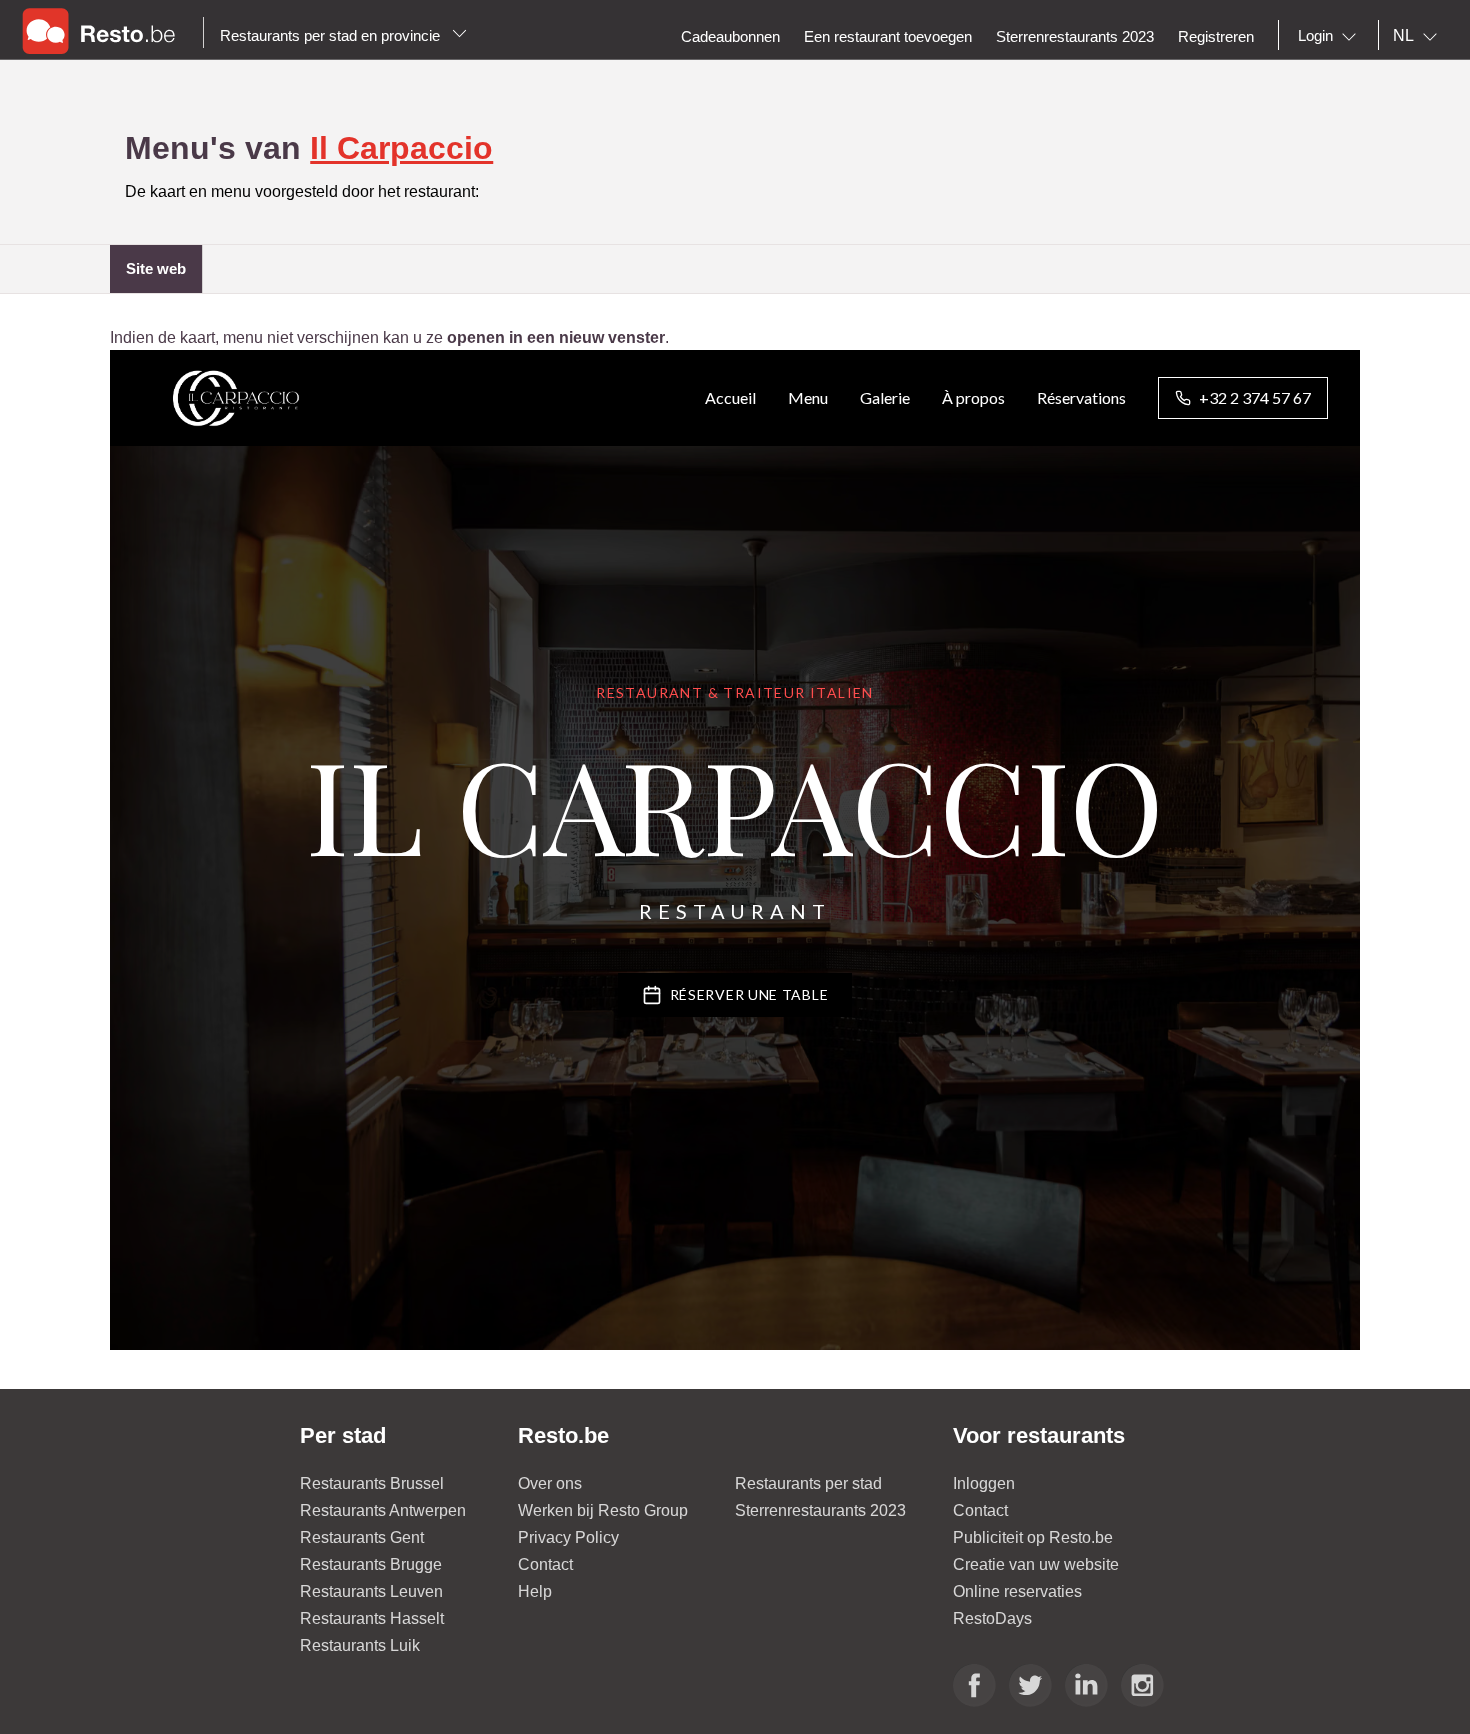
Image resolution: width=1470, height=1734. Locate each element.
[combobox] (1331, 36)
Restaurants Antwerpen (383, 1510)
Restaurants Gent (362, 1537)
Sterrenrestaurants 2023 (820, 1510)
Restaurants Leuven (371, 1591)
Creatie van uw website (1036, 1564)
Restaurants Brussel (372, 1483)
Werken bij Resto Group (603, 1510)
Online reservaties (1017, 1591)
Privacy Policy (568, 1537)
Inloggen (984, 1483)
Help (535, 1591)
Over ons (550, 1483)
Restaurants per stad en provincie (332, 35)
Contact (545, 1564)
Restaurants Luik (360, 1645)
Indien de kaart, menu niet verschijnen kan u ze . (389, 337)
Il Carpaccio (401, 148)
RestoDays (992, 1618)
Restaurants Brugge (371, 1564)
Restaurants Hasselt (372, 1618)
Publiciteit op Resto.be (1033, 1537)
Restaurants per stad (808, 1483)
